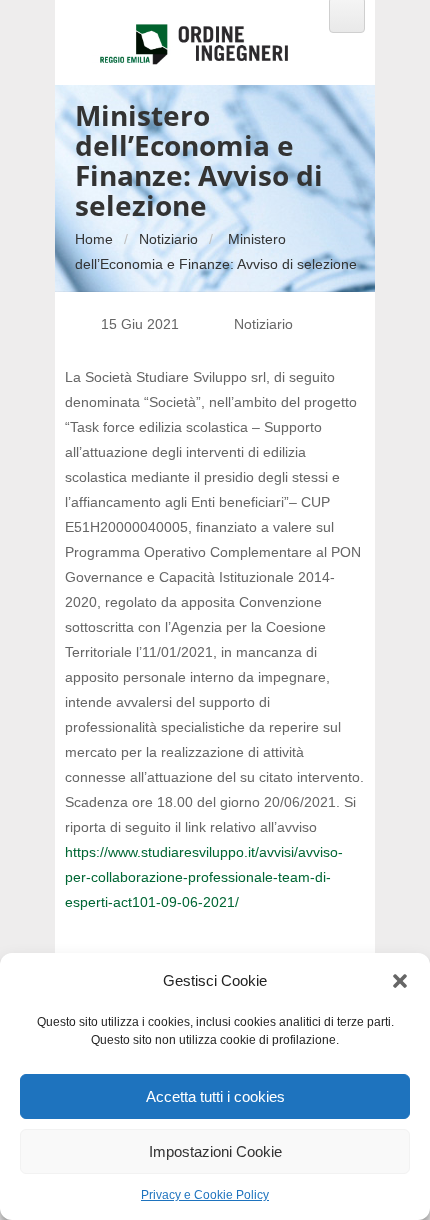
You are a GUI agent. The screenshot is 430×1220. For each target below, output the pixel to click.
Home (94, 239)
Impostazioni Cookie (215, 1151)
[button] (400, 981)
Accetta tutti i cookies (215, 1096)
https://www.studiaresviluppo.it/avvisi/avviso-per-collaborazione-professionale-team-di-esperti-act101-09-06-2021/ (204, 877)
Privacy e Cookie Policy (205, 1195)
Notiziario (168, 239)
